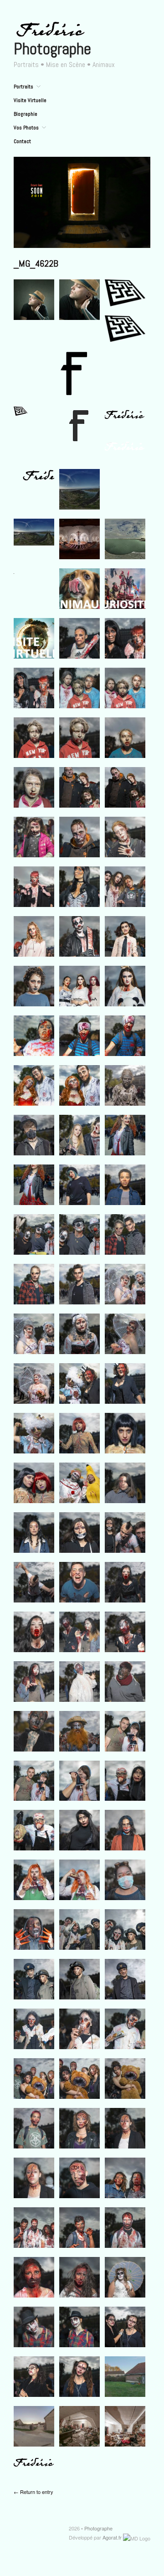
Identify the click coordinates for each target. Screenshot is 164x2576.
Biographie (26, 114)
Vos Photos (26, 128)
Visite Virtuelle (30, 100)
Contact (22, 141)
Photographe (52, 49)
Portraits (23, 87)
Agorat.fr (112, 2537)
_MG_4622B (36, 263)
